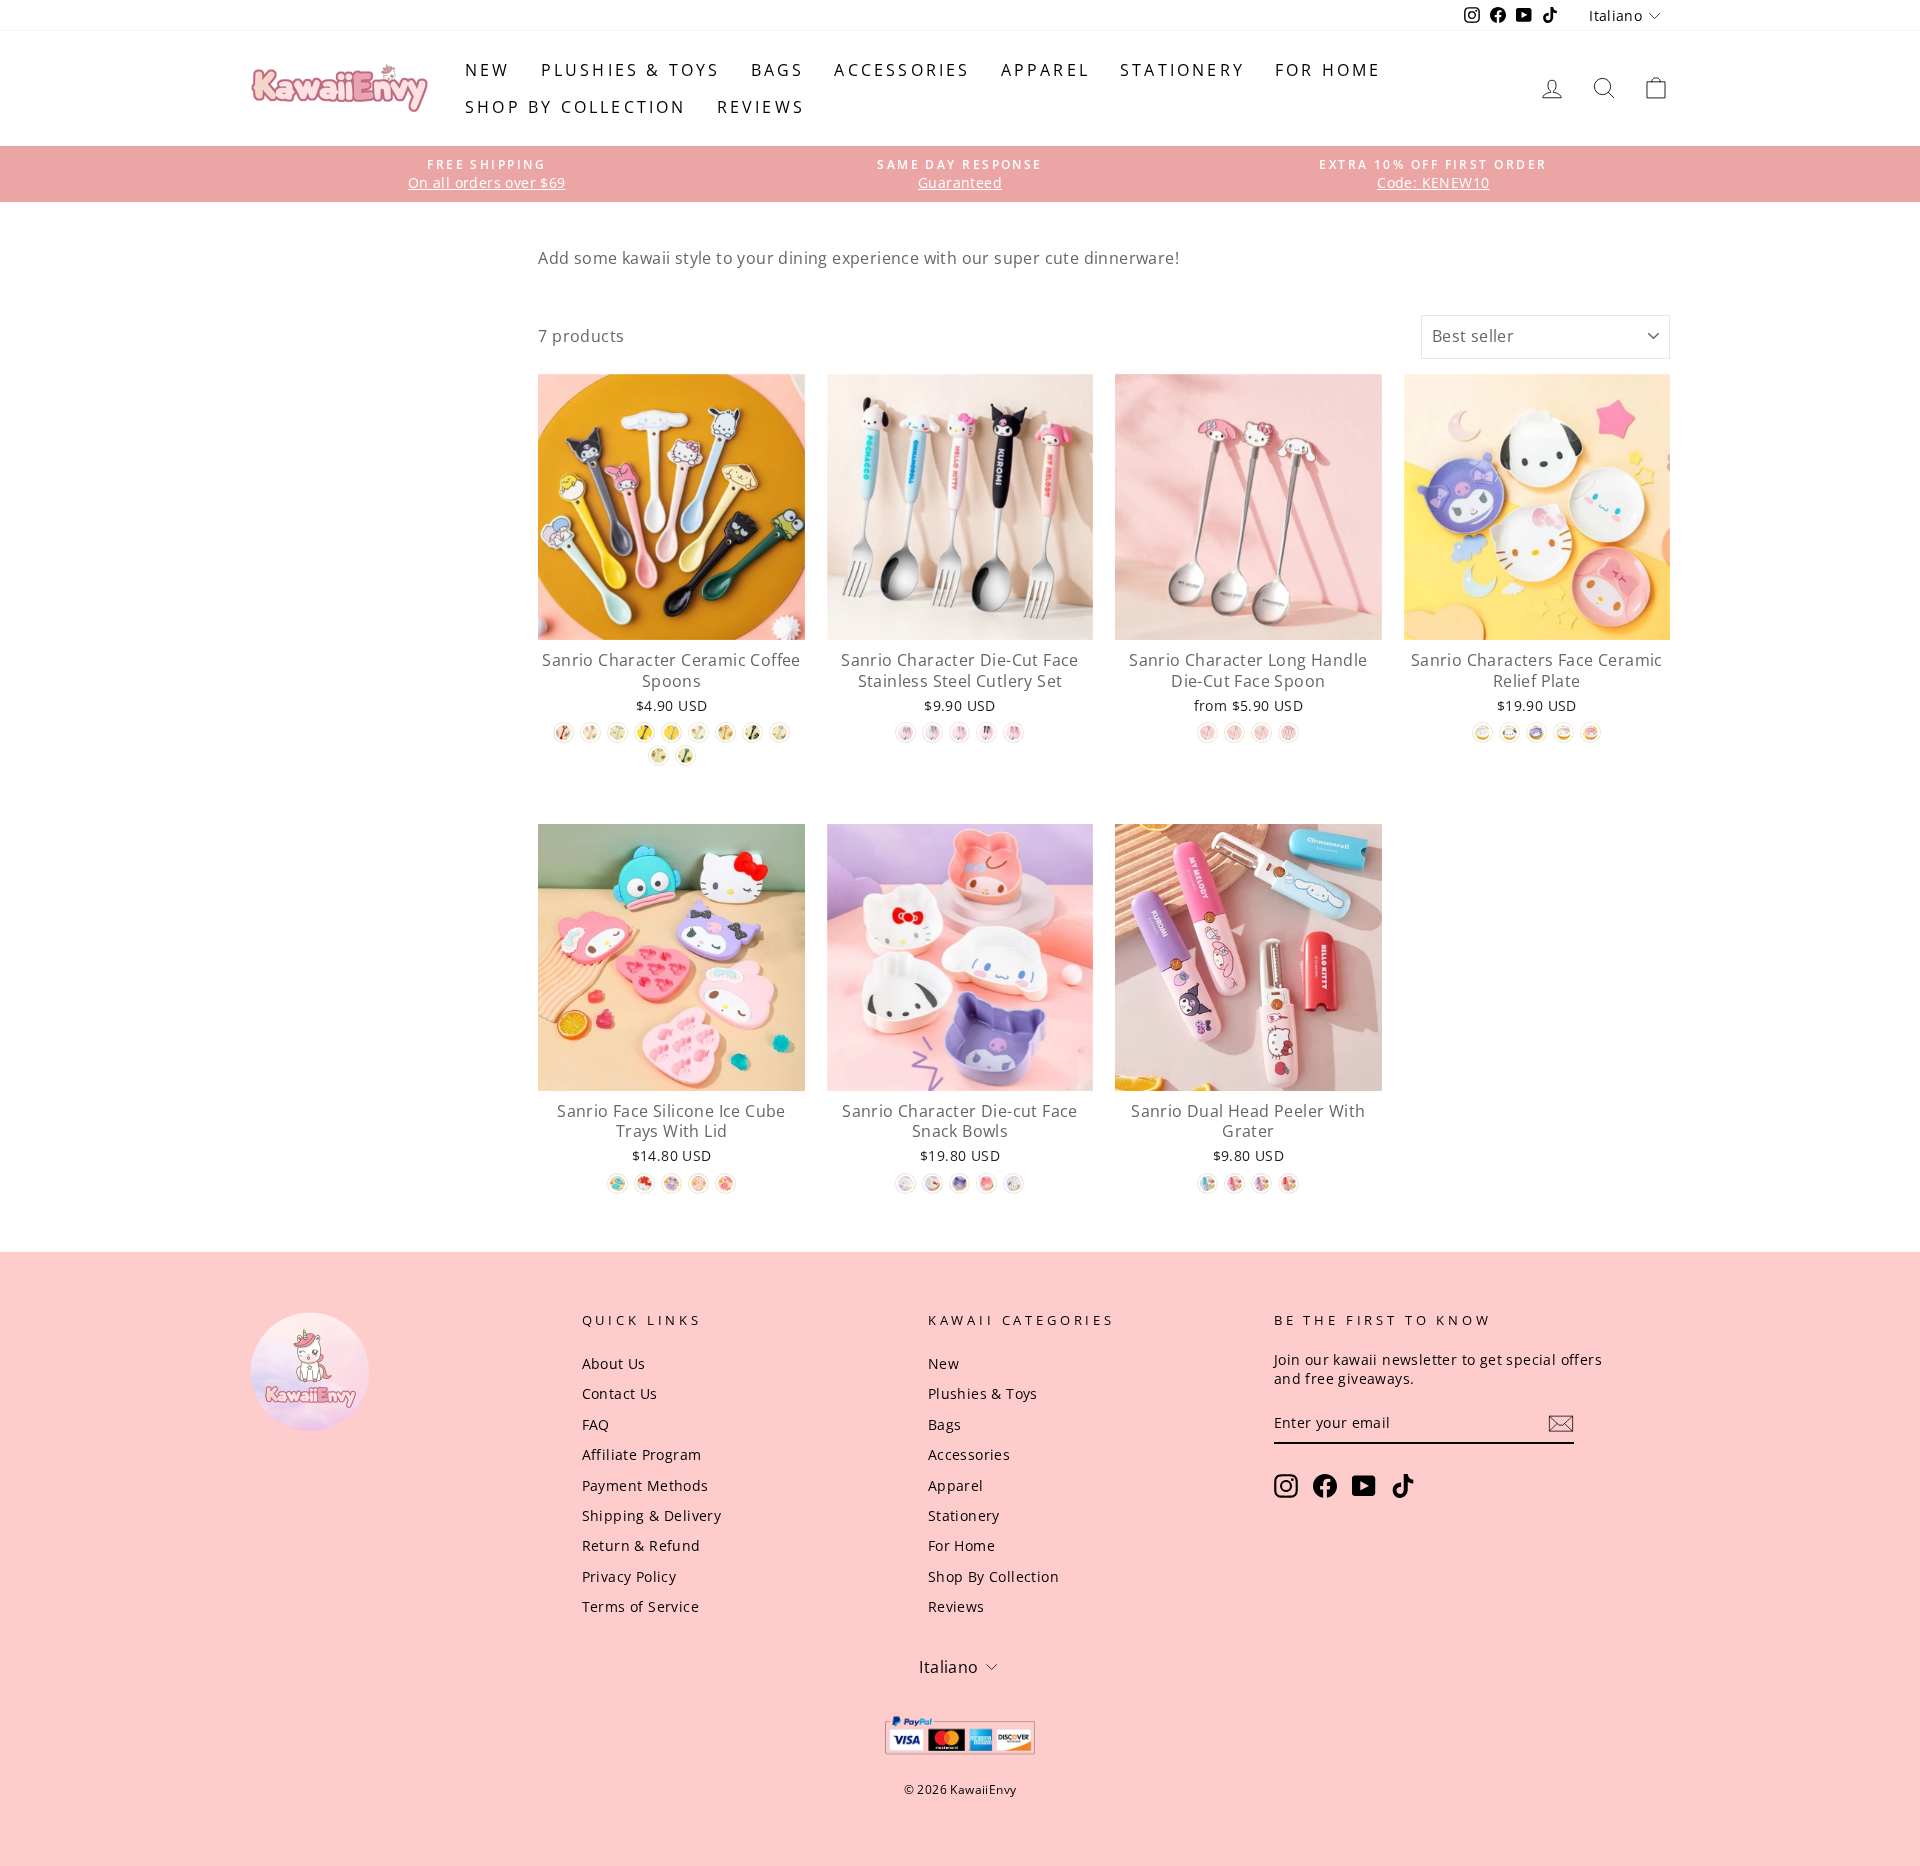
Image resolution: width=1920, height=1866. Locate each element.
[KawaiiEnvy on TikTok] (1403, 1486)
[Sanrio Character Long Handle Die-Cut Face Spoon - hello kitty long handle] (1234, 732)
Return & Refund (641, 1545)
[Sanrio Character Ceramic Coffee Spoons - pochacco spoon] (671, 732)
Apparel (1045, 70)
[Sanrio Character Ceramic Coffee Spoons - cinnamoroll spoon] (617, 732)
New (488, 70)
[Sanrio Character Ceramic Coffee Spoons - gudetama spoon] (725, 732)
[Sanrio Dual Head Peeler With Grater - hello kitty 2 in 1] (1288, 1183)
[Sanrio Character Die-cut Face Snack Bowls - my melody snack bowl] (986, 1183)
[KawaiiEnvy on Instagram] (1286, 1486)
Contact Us (620, 1393)
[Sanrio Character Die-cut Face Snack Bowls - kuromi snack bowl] (959, 1183)
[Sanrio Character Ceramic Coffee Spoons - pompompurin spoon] (658, 755)
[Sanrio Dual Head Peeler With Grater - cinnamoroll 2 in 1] (1207, 1183)
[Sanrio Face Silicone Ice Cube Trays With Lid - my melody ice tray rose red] (725, 1183)
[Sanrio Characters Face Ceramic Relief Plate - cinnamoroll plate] (1482, 732)
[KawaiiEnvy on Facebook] (1325, 1486)
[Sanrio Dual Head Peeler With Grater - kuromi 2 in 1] (1261, 1183)
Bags (778, 70)
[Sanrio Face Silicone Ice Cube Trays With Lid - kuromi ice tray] (671, 1183)
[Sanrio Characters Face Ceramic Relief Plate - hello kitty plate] (1563, 732)
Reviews (761, 107)
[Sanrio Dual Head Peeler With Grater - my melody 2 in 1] (1234, 1183)
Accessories (902, 70)
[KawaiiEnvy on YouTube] (1364, 1486)
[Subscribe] (1561, 1423)
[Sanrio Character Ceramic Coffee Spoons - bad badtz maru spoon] (752, 732)
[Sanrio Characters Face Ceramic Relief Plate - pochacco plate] (1509, 732)
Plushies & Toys (631, 70)
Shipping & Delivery (652, 1515)
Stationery (1182, 70)
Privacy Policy (629, 1576)
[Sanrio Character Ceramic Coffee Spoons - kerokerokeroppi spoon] (685, 755)
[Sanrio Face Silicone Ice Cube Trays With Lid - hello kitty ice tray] (644, 1183)
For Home (1328, 70)
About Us (614, 1363)
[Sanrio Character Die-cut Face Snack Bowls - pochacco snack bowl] (1013, 1183)
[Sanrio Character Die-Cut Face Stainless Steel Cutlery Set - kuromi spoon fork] (986, 732)
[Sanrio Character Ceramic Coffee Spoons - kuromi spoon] (644, 732)
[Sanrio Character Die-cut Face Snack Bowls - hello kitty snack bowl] (932, 1183)
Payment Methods (645, 1485)
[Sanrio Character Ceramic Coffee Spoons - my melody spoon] (590, 732)
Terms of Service (640, 1606)
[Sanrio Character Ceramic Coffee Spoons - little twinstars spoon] (698, 732)
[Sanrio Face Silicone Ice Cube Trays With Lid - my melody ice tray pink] (698, 1183)
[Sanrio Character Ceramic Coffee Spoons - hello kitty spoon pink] (779, 732)
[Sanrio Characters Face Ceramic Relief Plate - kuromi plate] (1536, 732)
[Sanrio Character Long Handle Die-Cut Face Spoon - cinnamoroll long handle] (1261, 732)
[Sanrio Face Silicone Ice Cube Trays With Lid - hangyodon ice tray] (617, 1183)
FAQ (596, 1424)
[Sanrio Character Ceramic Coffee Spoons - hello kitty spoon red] (563, 732)
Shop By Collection (576, 107)
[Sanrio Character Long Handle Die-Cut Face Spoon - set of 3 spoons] (1288, 732)
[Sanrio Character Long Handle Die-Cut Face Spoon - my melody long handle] (1207, 732)
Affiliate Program (642, 1454)
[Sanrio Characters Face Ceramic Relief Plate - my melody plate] (1590, 732)
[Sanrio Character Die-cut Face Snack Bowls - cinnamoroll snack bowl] (905, 1183)
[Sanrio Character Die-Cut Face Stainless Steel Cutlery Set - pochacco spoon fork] (932, 732)
